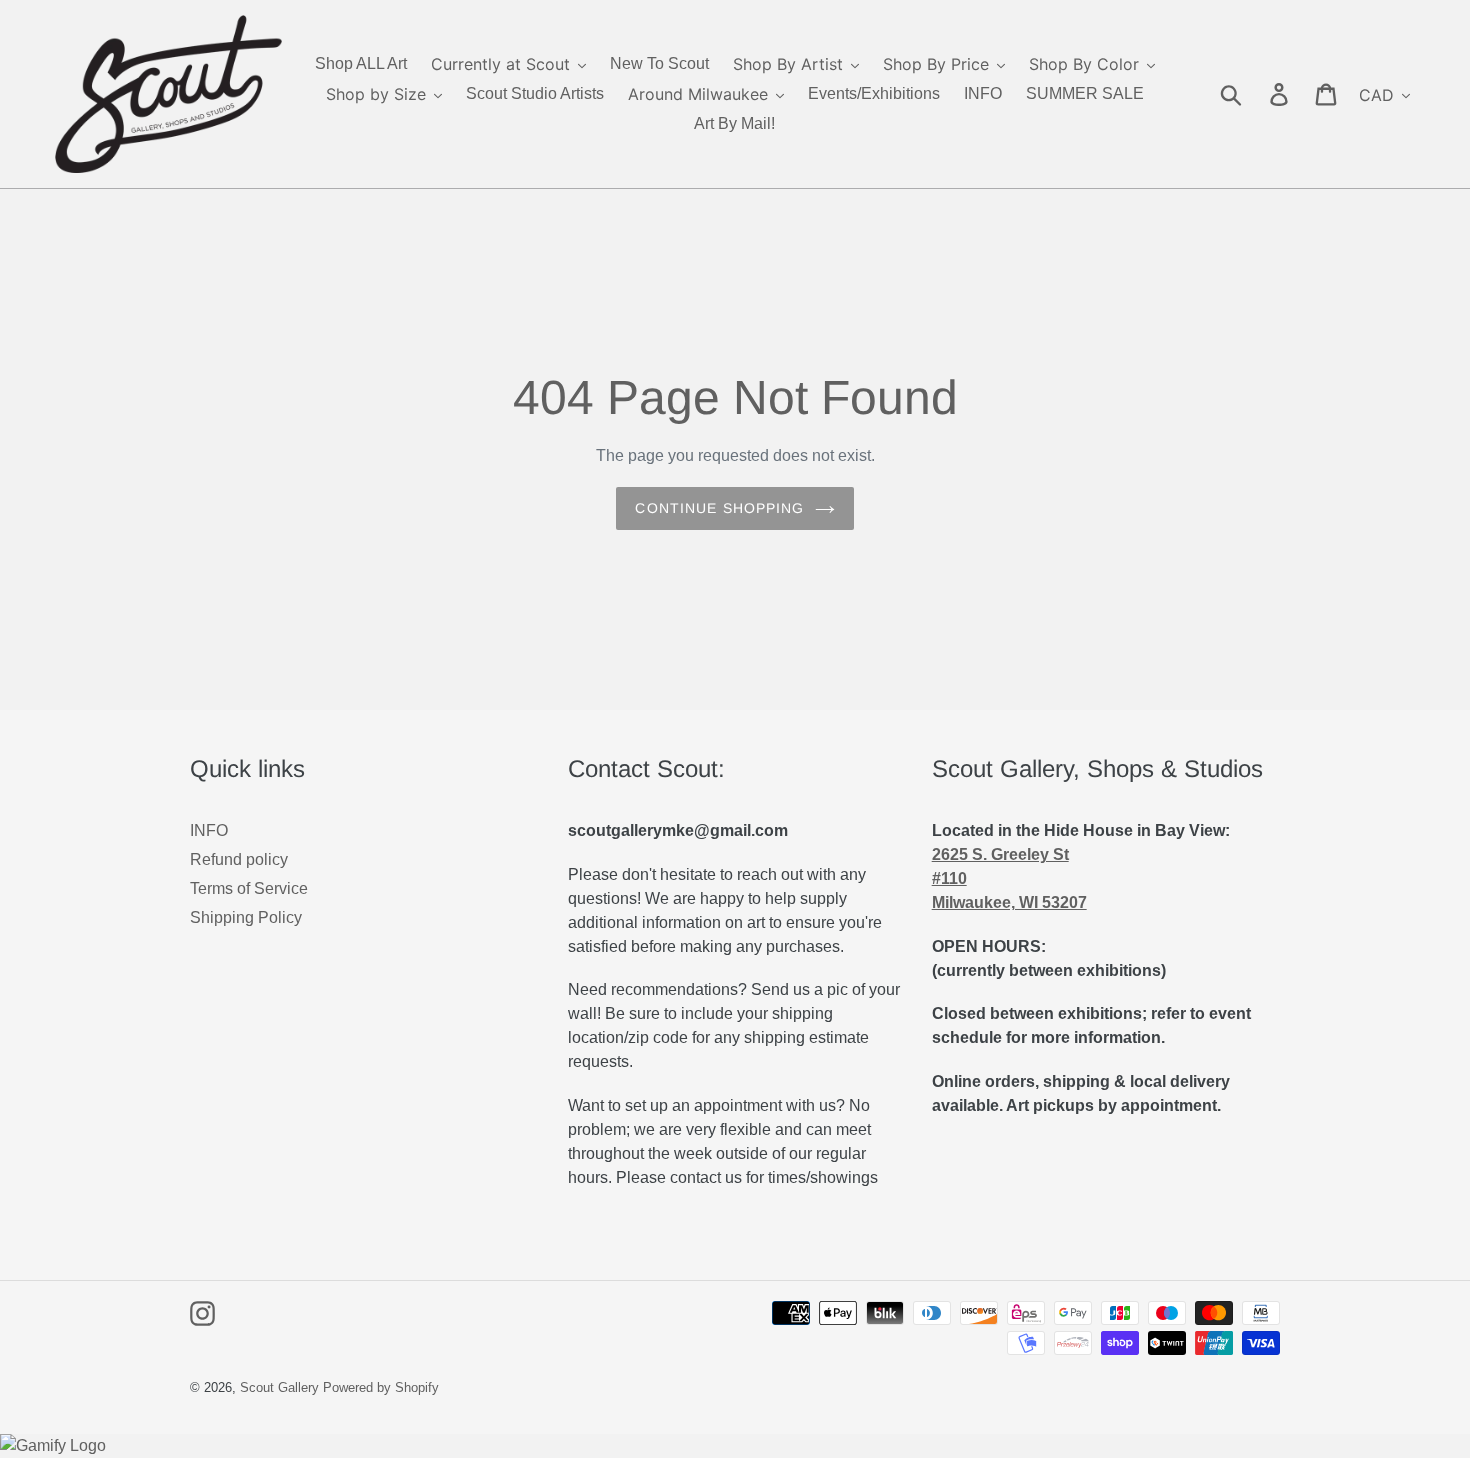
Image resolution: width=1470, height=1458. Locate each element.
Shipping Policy (246, 917)
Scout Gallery (279, 1387)
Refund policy (239, 859)
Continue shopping (719, 508)
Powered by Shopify (381, 1387)
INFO (209, 830)
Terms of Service (249, 888)
